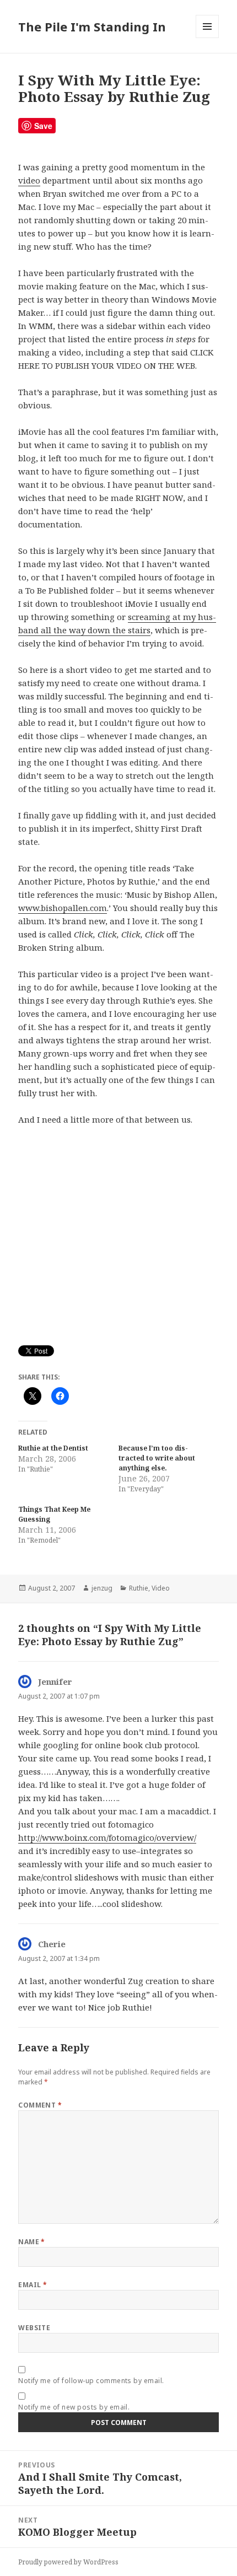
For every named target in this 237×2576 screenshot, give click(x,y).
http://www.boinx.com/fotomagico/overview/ (107, 1837)
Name (32, 2242)
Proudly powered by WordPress (68, 2562)
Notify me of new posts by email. (74, 2407)
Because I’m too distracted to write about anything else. (157, 1458)
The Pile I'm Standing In (92, 26)
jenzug (102, 1588)
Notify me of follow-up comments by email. (91, 2381)
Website (34, 2328)
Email (33, 2285)
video (29, 180)
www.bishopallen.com (63, 908)
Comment (40, 2105)
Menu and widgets (208, 38)
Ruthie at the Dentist (53, 1448)
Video (161, 1588)
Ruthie (139, 1588)
